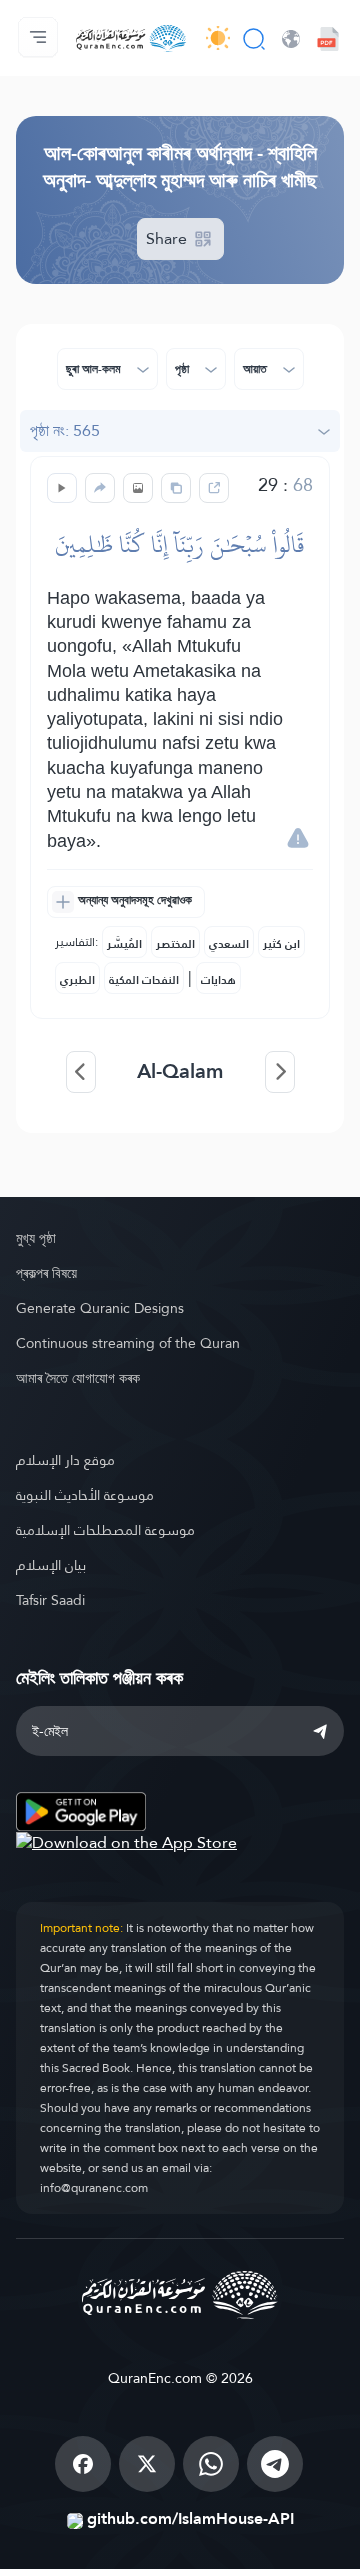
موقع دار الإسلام (65, 1460)
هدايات (218, 980)
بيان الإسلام (51, 1565)
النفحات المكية (144, 980)
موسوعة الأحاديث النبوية (85, 1495)
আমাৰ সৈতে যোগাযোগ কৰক (78, 1378)
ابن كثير (281, 944)
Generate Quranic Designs (100, 1308)
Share (168, 238)
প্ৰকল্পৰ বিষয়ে (46, 1273)
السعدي (229, 944)
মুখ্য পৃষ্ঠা (36, 1238)
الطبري (77, 980)
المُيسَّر (124, 944)
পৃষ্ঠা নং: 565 (65, 430)
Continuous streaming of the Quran (128, 1343)
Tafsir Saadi (50, 1600)
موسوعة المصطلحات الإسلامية (105, 1530)
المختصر (175, 944)
